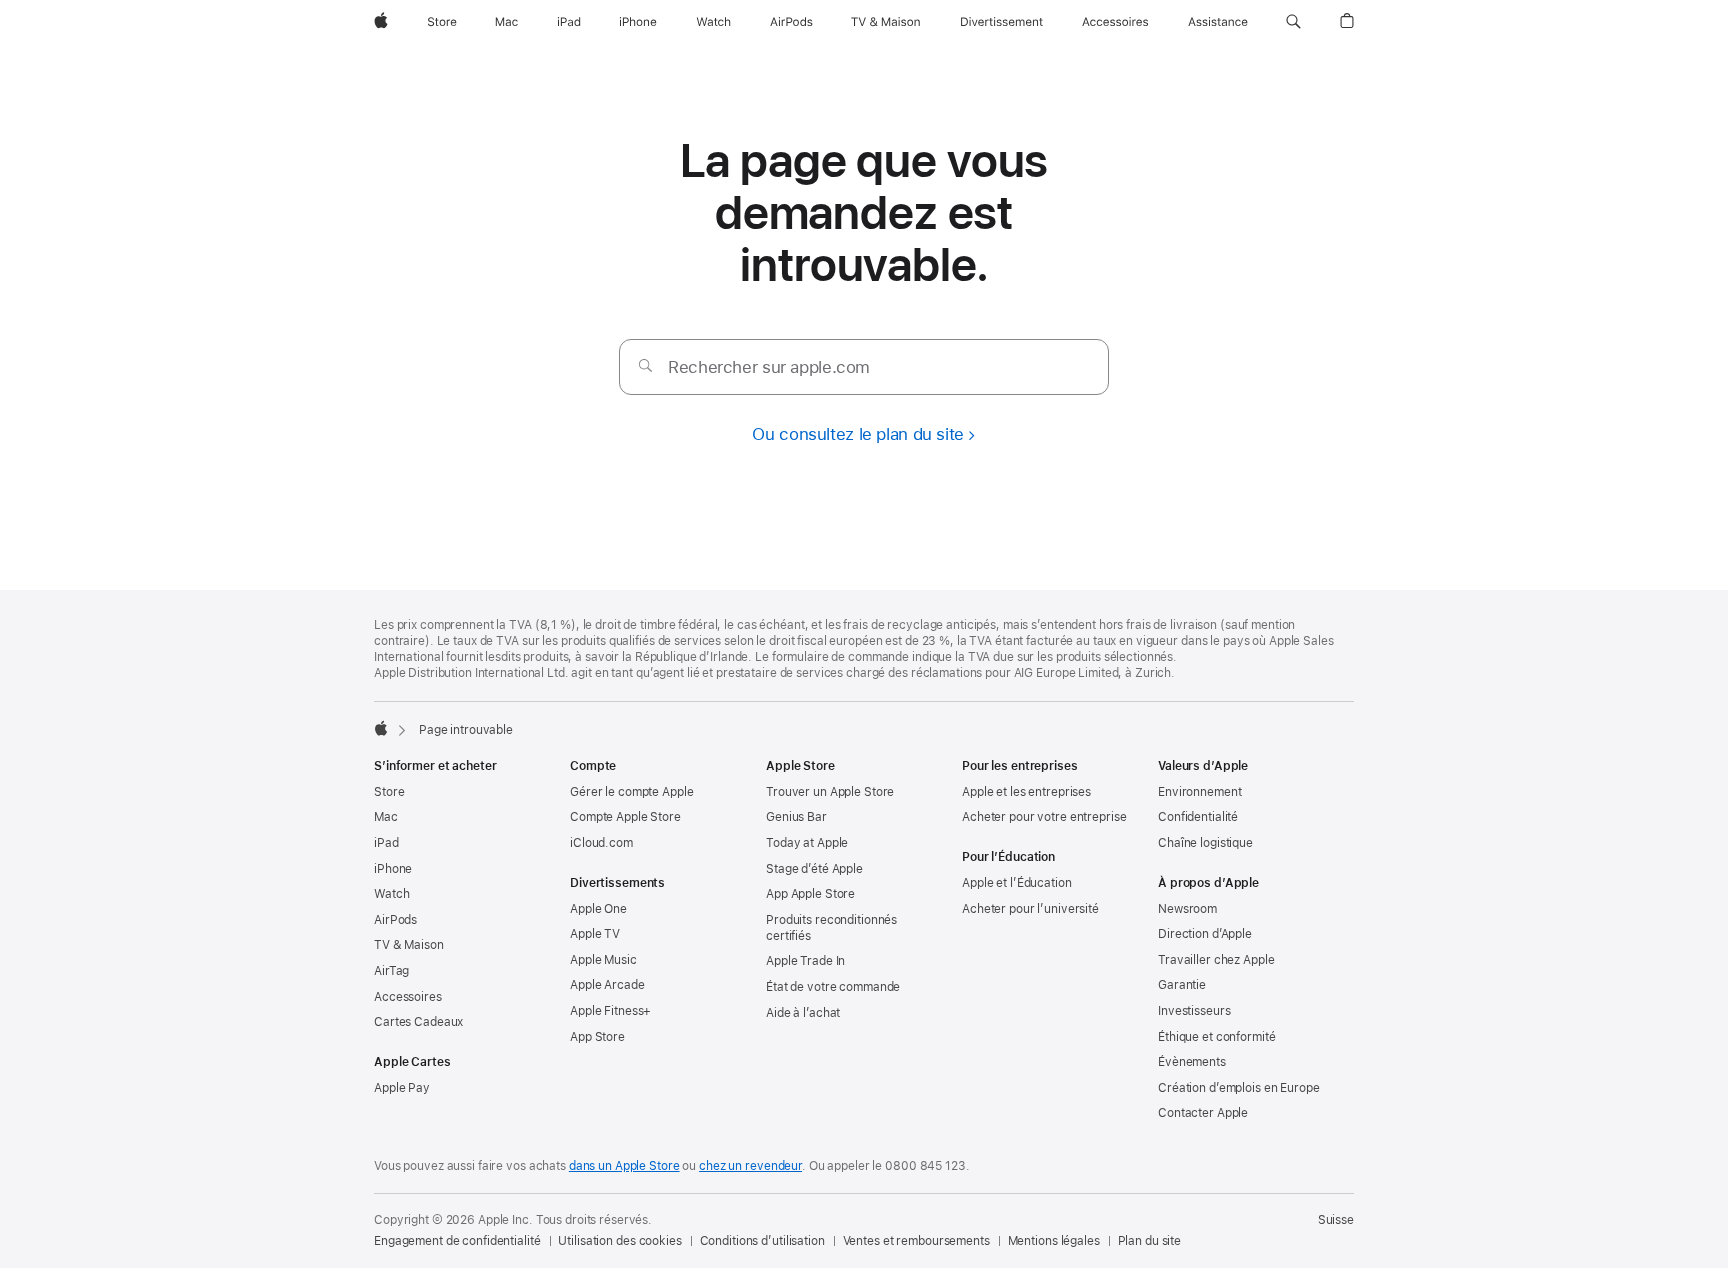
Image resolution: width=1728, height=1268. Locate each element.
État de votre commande (833, 987)
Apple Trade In (805, 961)
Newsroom (1187, 909)
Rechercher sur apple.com (769, 367)
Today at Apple (807, 843)
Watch (391, 894)
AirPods (395, 920)
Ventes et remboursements (916, 1241)
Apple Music (603, 960)
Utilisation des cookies (619, 1241)
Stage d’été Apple (814, 869)
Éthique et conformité (1216, 1037)
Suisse (1336, 1220)
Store (389, 792)
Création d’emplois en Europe (1239, 1088)
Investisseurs (1194, 1011)
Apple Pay (402, 1088)
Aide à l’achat (803, 1013)
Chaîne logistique (1205, 843)
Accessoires (408, 997)
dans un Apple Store (624, 1166)
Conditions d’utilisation (762, 1241)
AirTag (391, 971)
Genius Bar (796, 817)
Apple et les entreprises (1026, 792)
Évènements (1192, 1062)
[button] (1293, 22)
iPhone (393, 869)
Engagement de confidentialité (457, 1241)
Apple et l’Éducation (1017, 883)
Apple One (598, 909)
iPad (386, 843)
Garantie (1182, 985)
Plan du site (1150, 1241)
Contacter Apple (1203, 1113)
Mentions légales (1054, 1241)
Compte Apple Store (625, 817)
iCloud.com (601, 843)
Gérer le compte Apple (631, 792)
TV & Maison (409, 945)
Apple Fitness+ (610, 1011)
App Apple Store (810, 894)
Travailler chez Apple (1216, 960)
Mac (386, 817)
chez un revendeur (750, 1166)
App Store (597, 1037)
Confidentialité (1198, 817)
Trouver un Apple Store (830, 792)
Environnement (1199, 792)
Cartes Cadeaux (418, 1022)
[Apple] (381, 728)
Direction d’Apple (1205, 934)
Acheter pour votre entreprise (1044, 817)
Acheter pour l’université (1030, 909)
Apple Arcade (607, 985)
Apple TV (595, 934)
